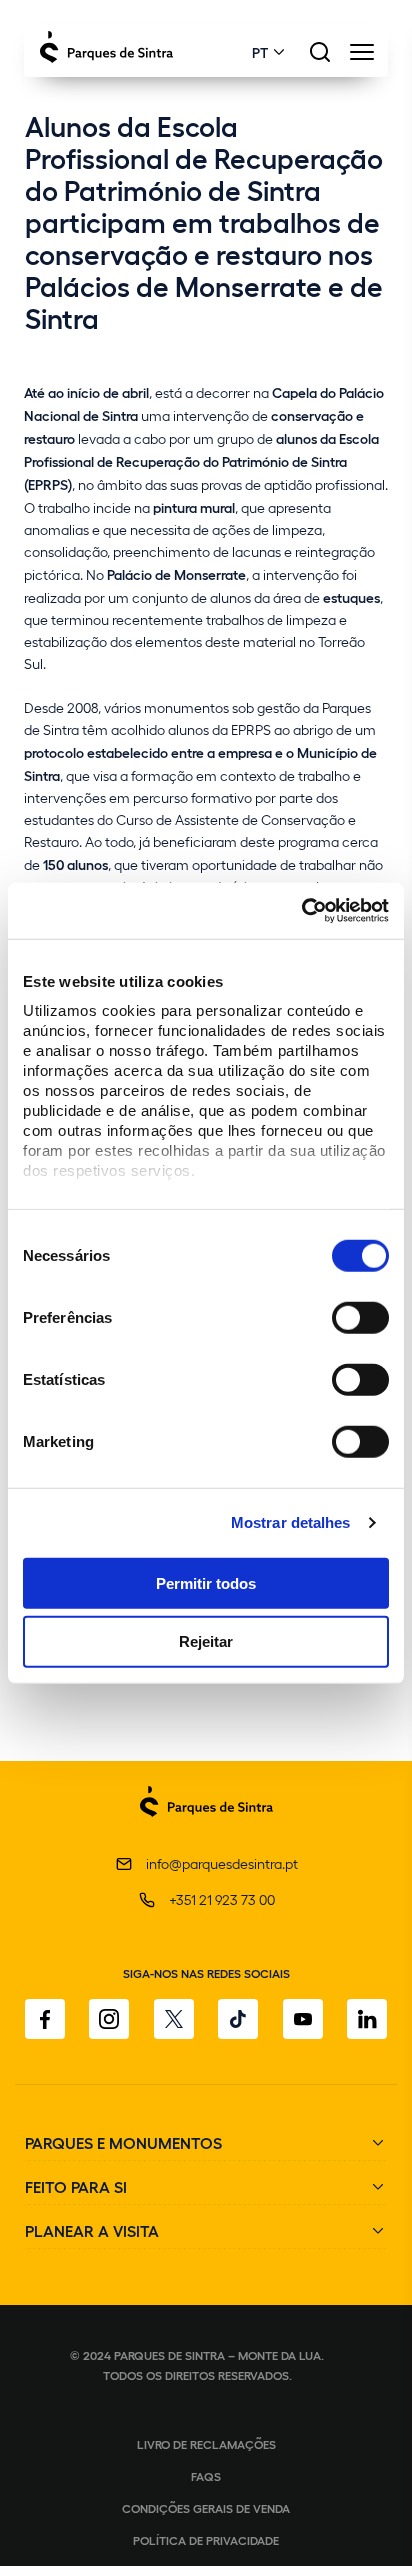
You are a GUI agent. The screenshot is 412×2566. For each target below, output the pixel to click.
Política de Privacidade (206, 2540)
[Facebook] (45, 2019)
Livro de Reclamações (206, 2444)
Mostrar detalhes (291, 1522)
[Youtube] (303, 2019)
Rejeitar (206, 1641)
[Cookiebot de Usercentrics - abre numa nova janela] (301, 911)
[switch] (360, 1317)
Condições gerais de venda (206, 2508)
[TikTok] (238, 2019)
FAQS (206, 2476)
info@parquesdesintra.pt (222, 1863)
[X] (174, 2019)
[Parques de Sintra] (206, 1827)
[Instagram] (109, 2019)
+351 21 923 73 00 (222, 1899)
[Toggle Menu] (361, 57)
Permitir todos (206, 1582)
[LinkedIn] (367, 2019)
